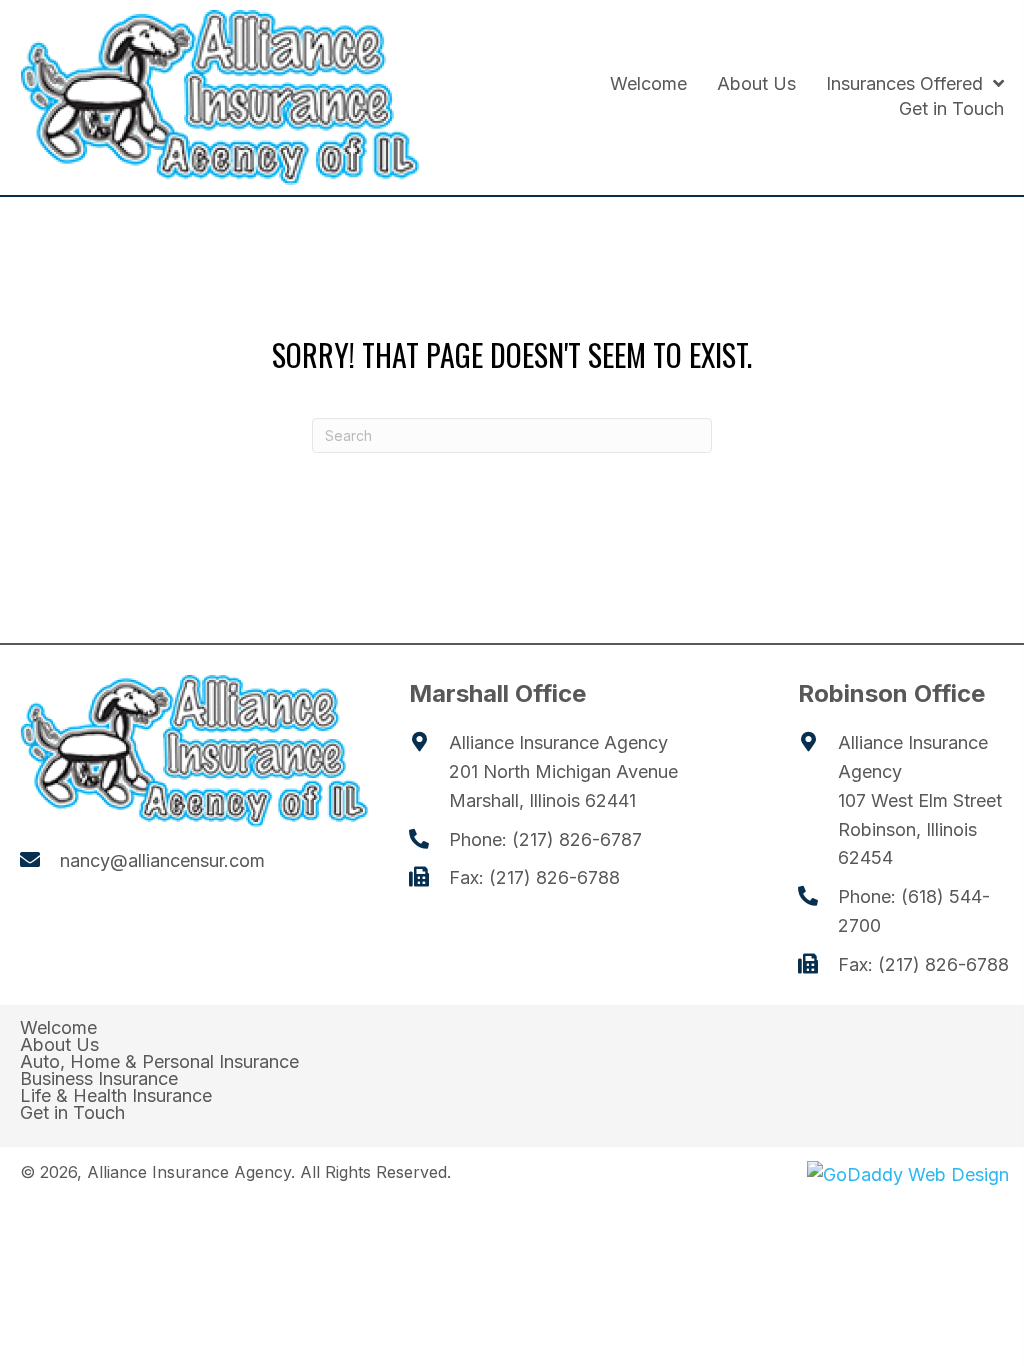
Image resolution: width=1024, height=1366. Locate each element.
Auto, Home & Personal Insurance (159, 1062)
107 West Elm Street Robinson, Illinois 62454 (920, 829)
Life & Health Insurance (116, 1096)
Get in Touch (72, 1113)
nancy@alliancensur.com (162, 860)
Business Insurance (99, 1079)
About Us (59, 1045)
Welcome (58, 1028)
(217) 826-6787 (577, 839)
